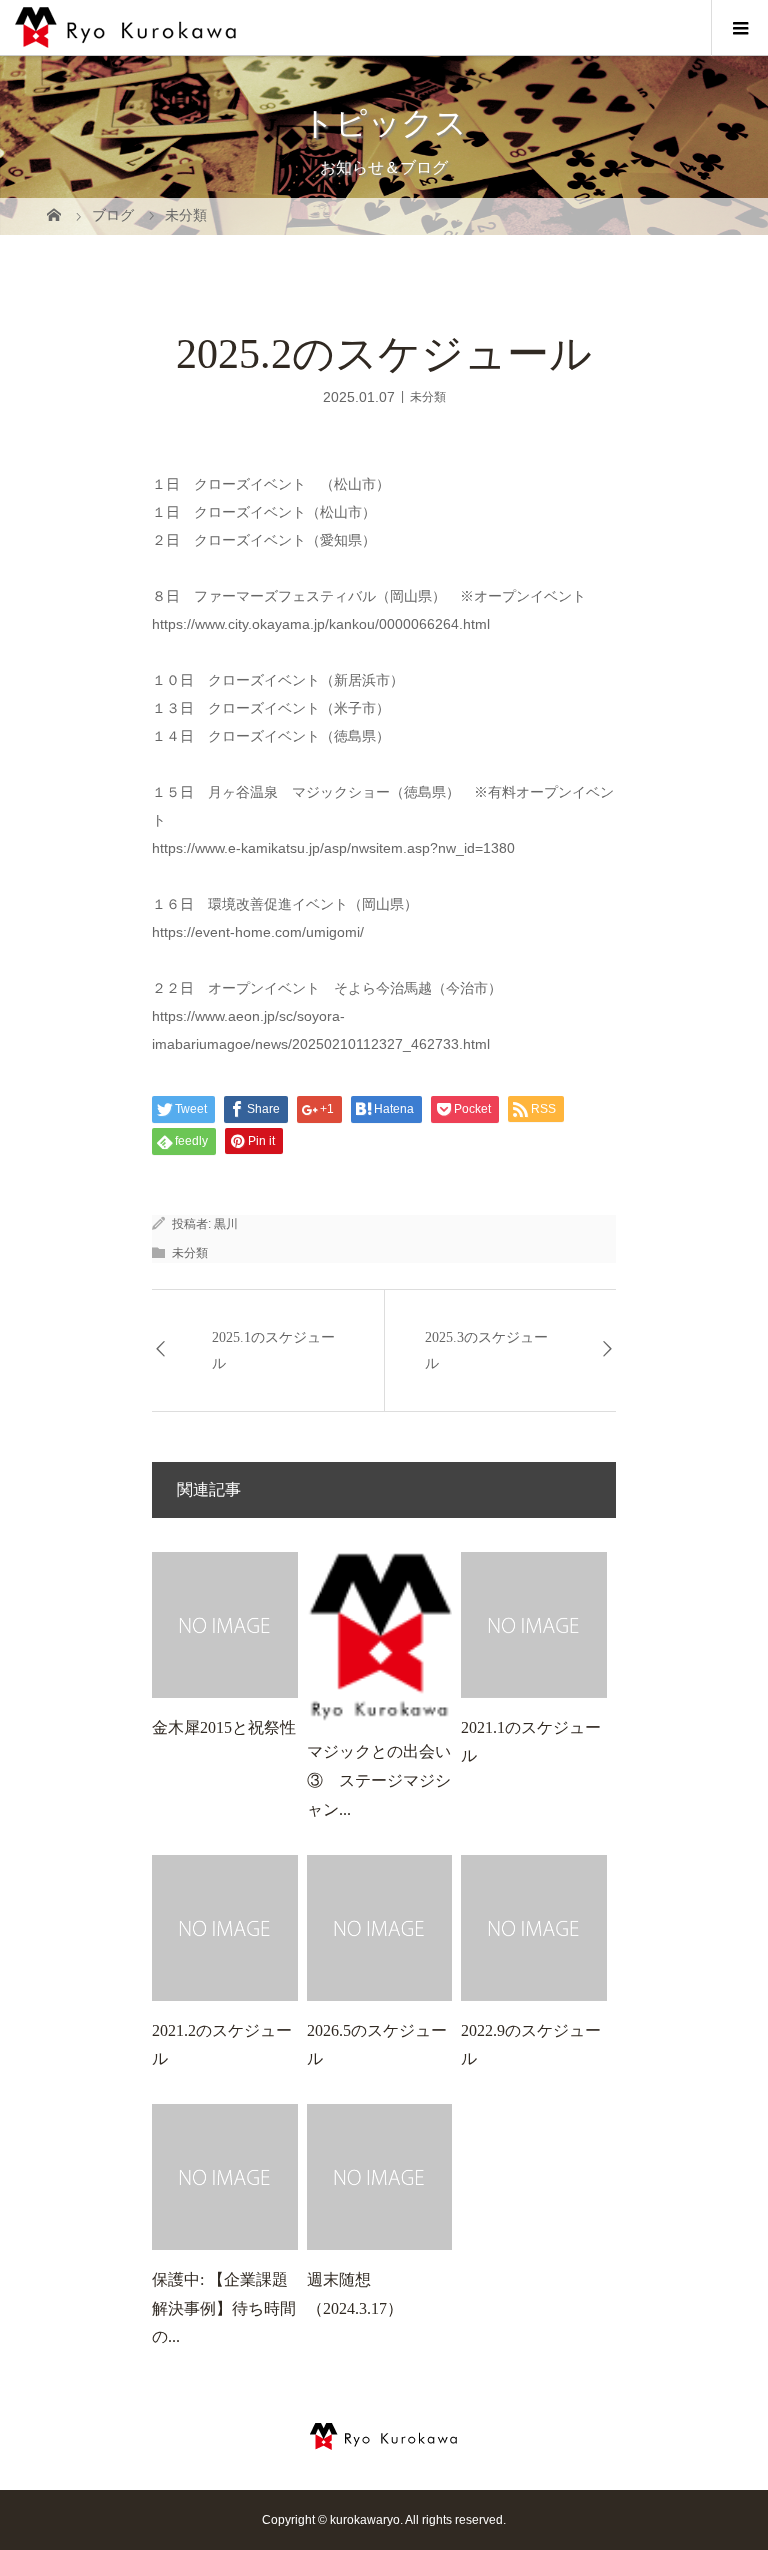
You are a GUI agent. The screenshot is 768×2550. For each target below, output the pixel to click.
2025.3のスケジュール (486, 1350)
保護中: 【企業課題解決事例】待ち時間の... (224, 2308)
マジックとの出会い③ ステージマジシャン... (379, 1780)
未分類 (428, 396)
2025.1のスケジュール (273, 1350)
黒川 (226, 1224)
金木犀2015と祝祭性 (224, 1727)
